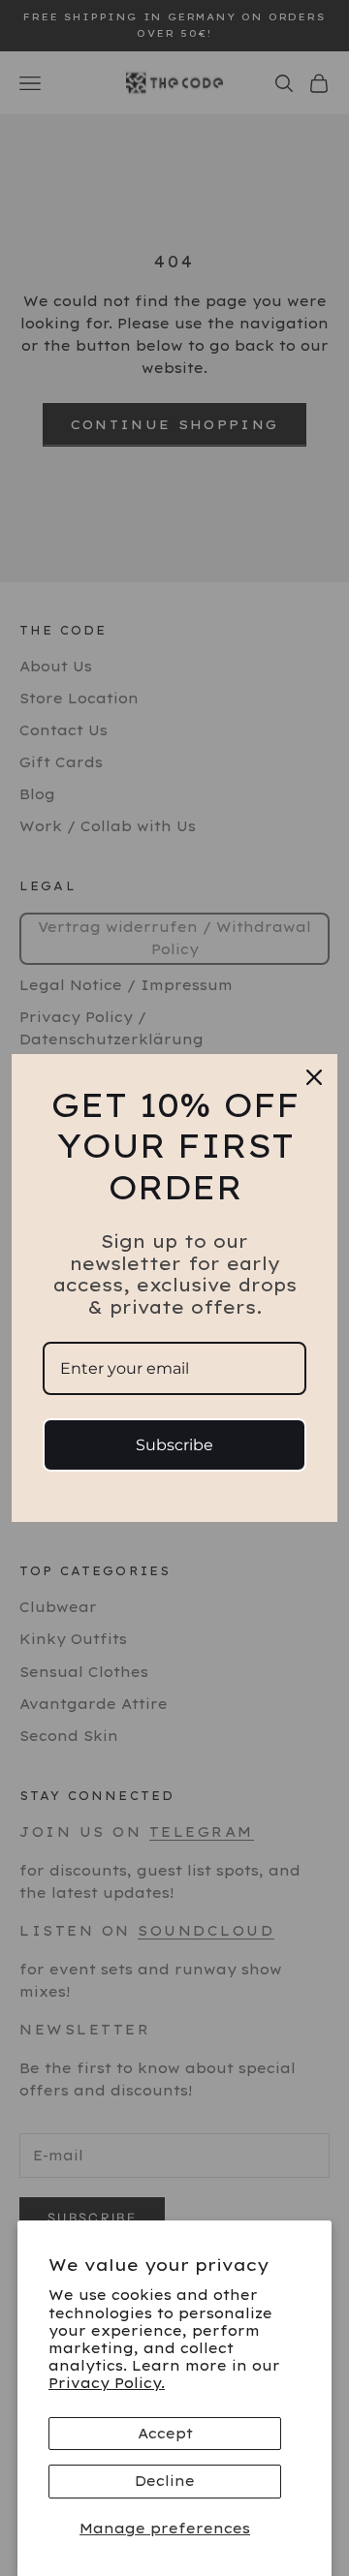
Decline (165, 2481)
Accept (165, 2434)
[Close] (314, 1077)
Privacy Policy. (107, 2383)
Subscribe (174, 1445)
